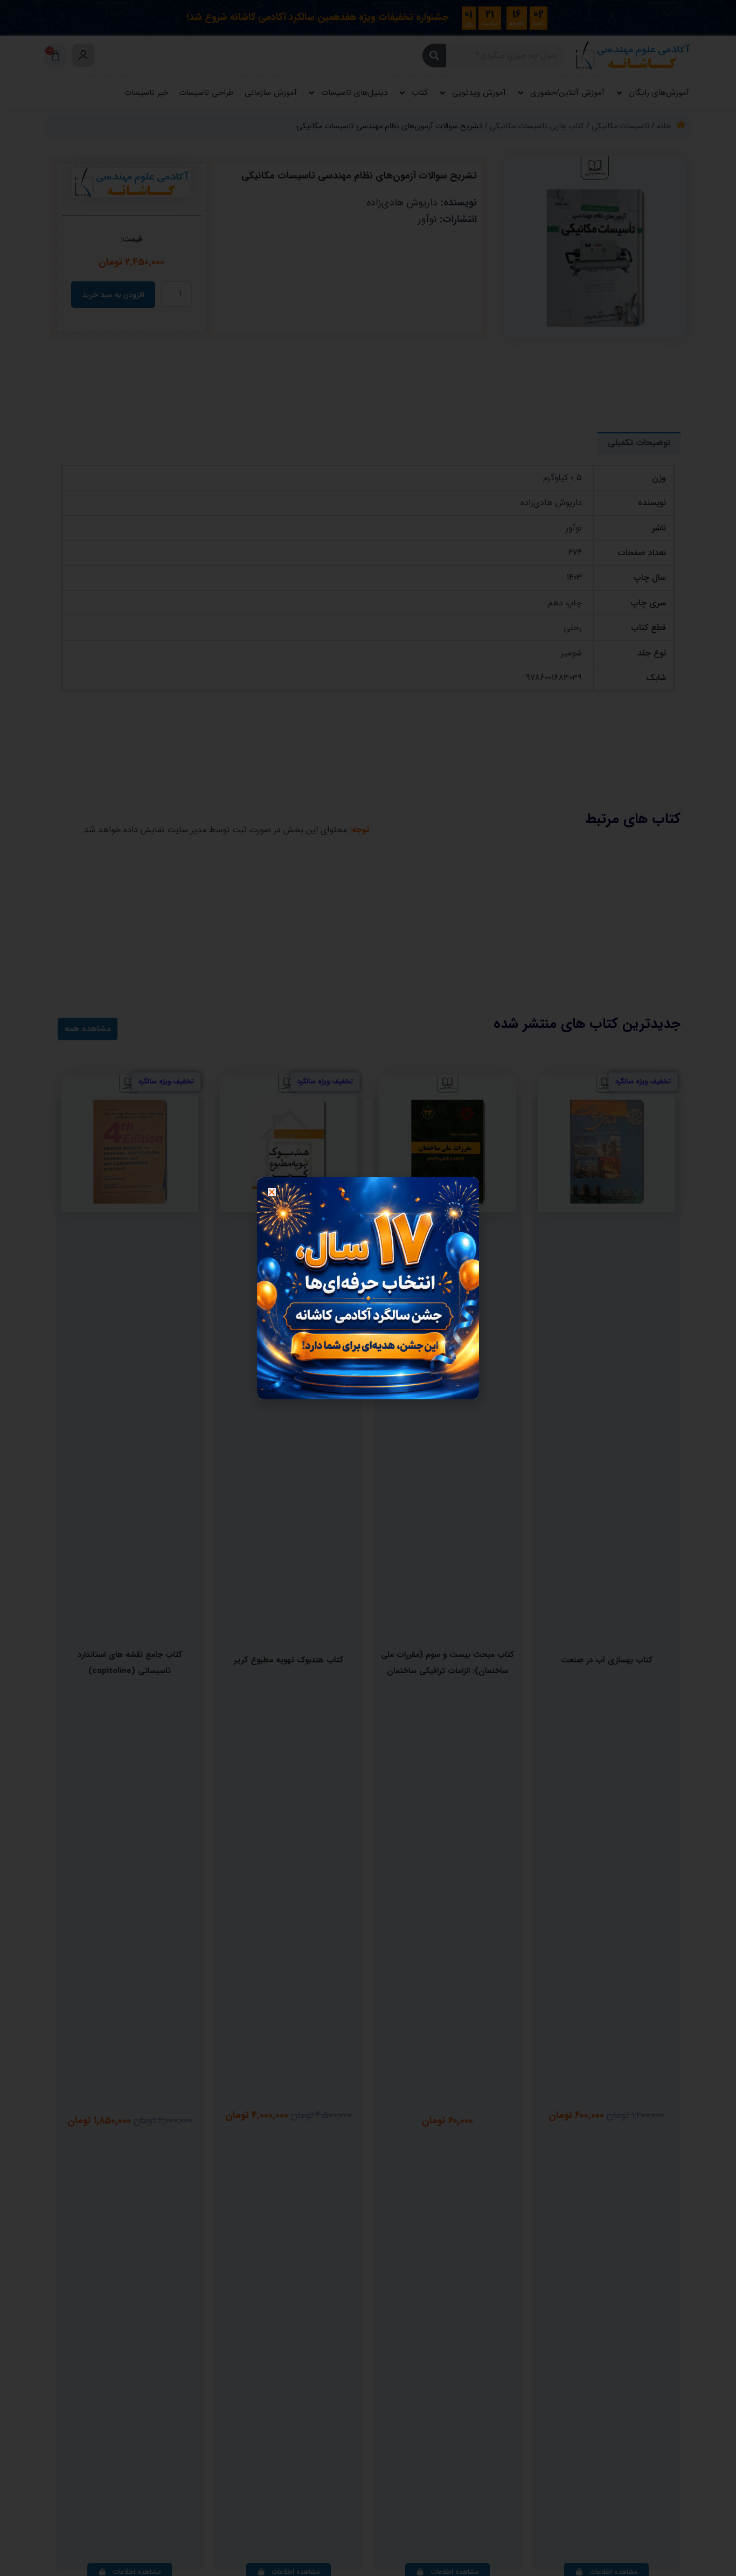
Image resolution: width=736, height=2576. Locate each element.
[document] (368, 1288)
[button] (272, 1192)
